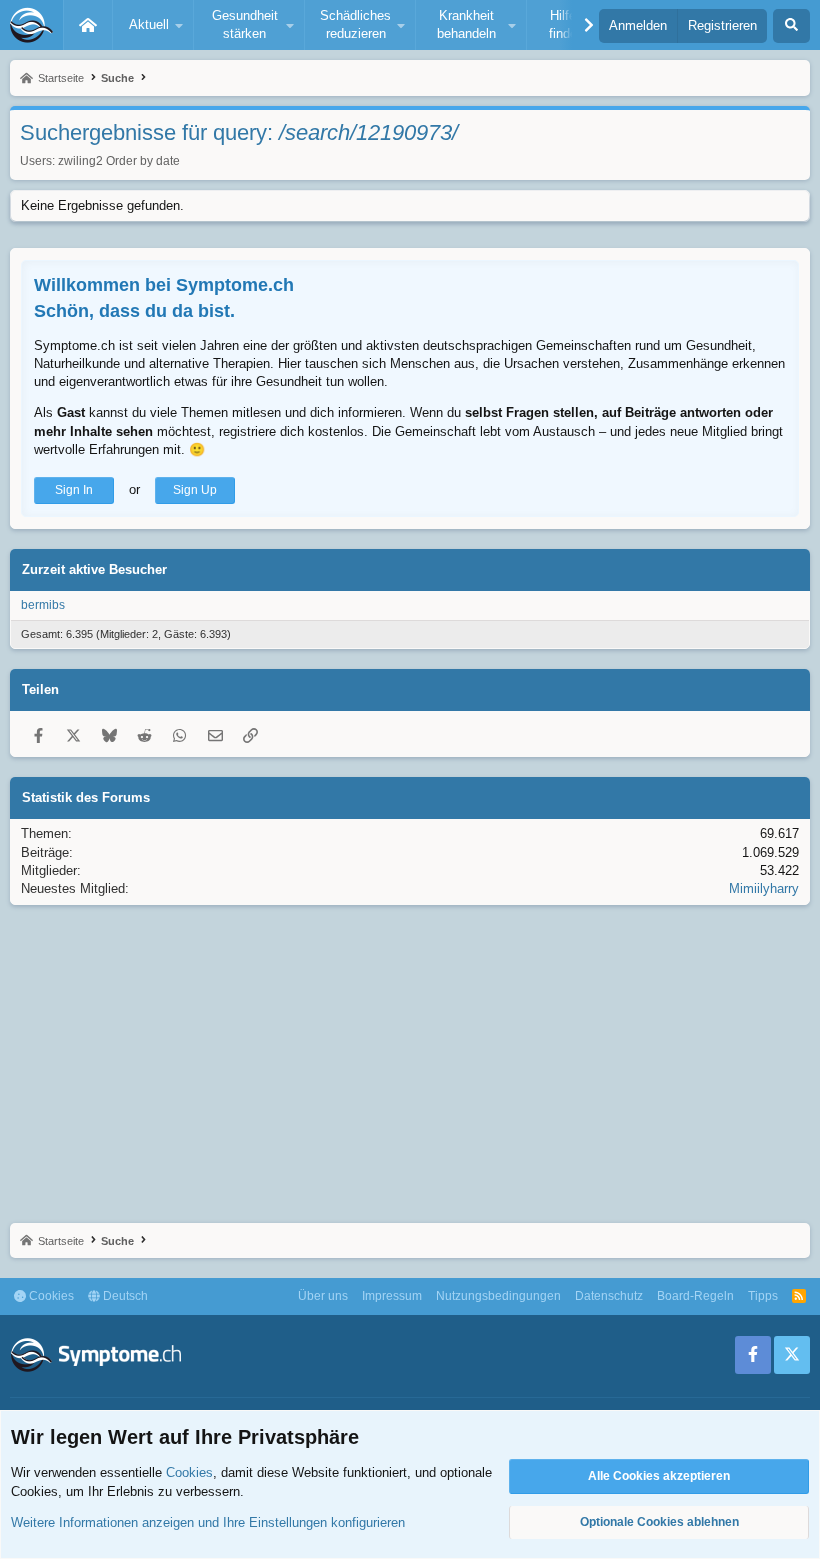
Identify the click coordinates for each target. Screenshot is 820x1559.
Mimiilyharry (764, 888)
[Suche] (791, 26)
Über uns (323, 1296)
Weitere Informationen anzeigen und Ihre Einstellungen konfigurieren (208, 1522)
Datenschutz (609, 1296)
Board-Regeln (695, 1296)
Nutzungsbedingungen (498, 1296)
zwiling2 (80, 161)
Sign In (74, 490)
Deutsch (124, 1296)
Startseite (88, 25)
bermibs (43, 605)
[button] (153, 25)
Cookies (50, 1296)
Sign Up (195, 490)
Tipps (763, 1296)
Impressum (392, 1296)
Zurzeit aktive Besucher (94, 569)
